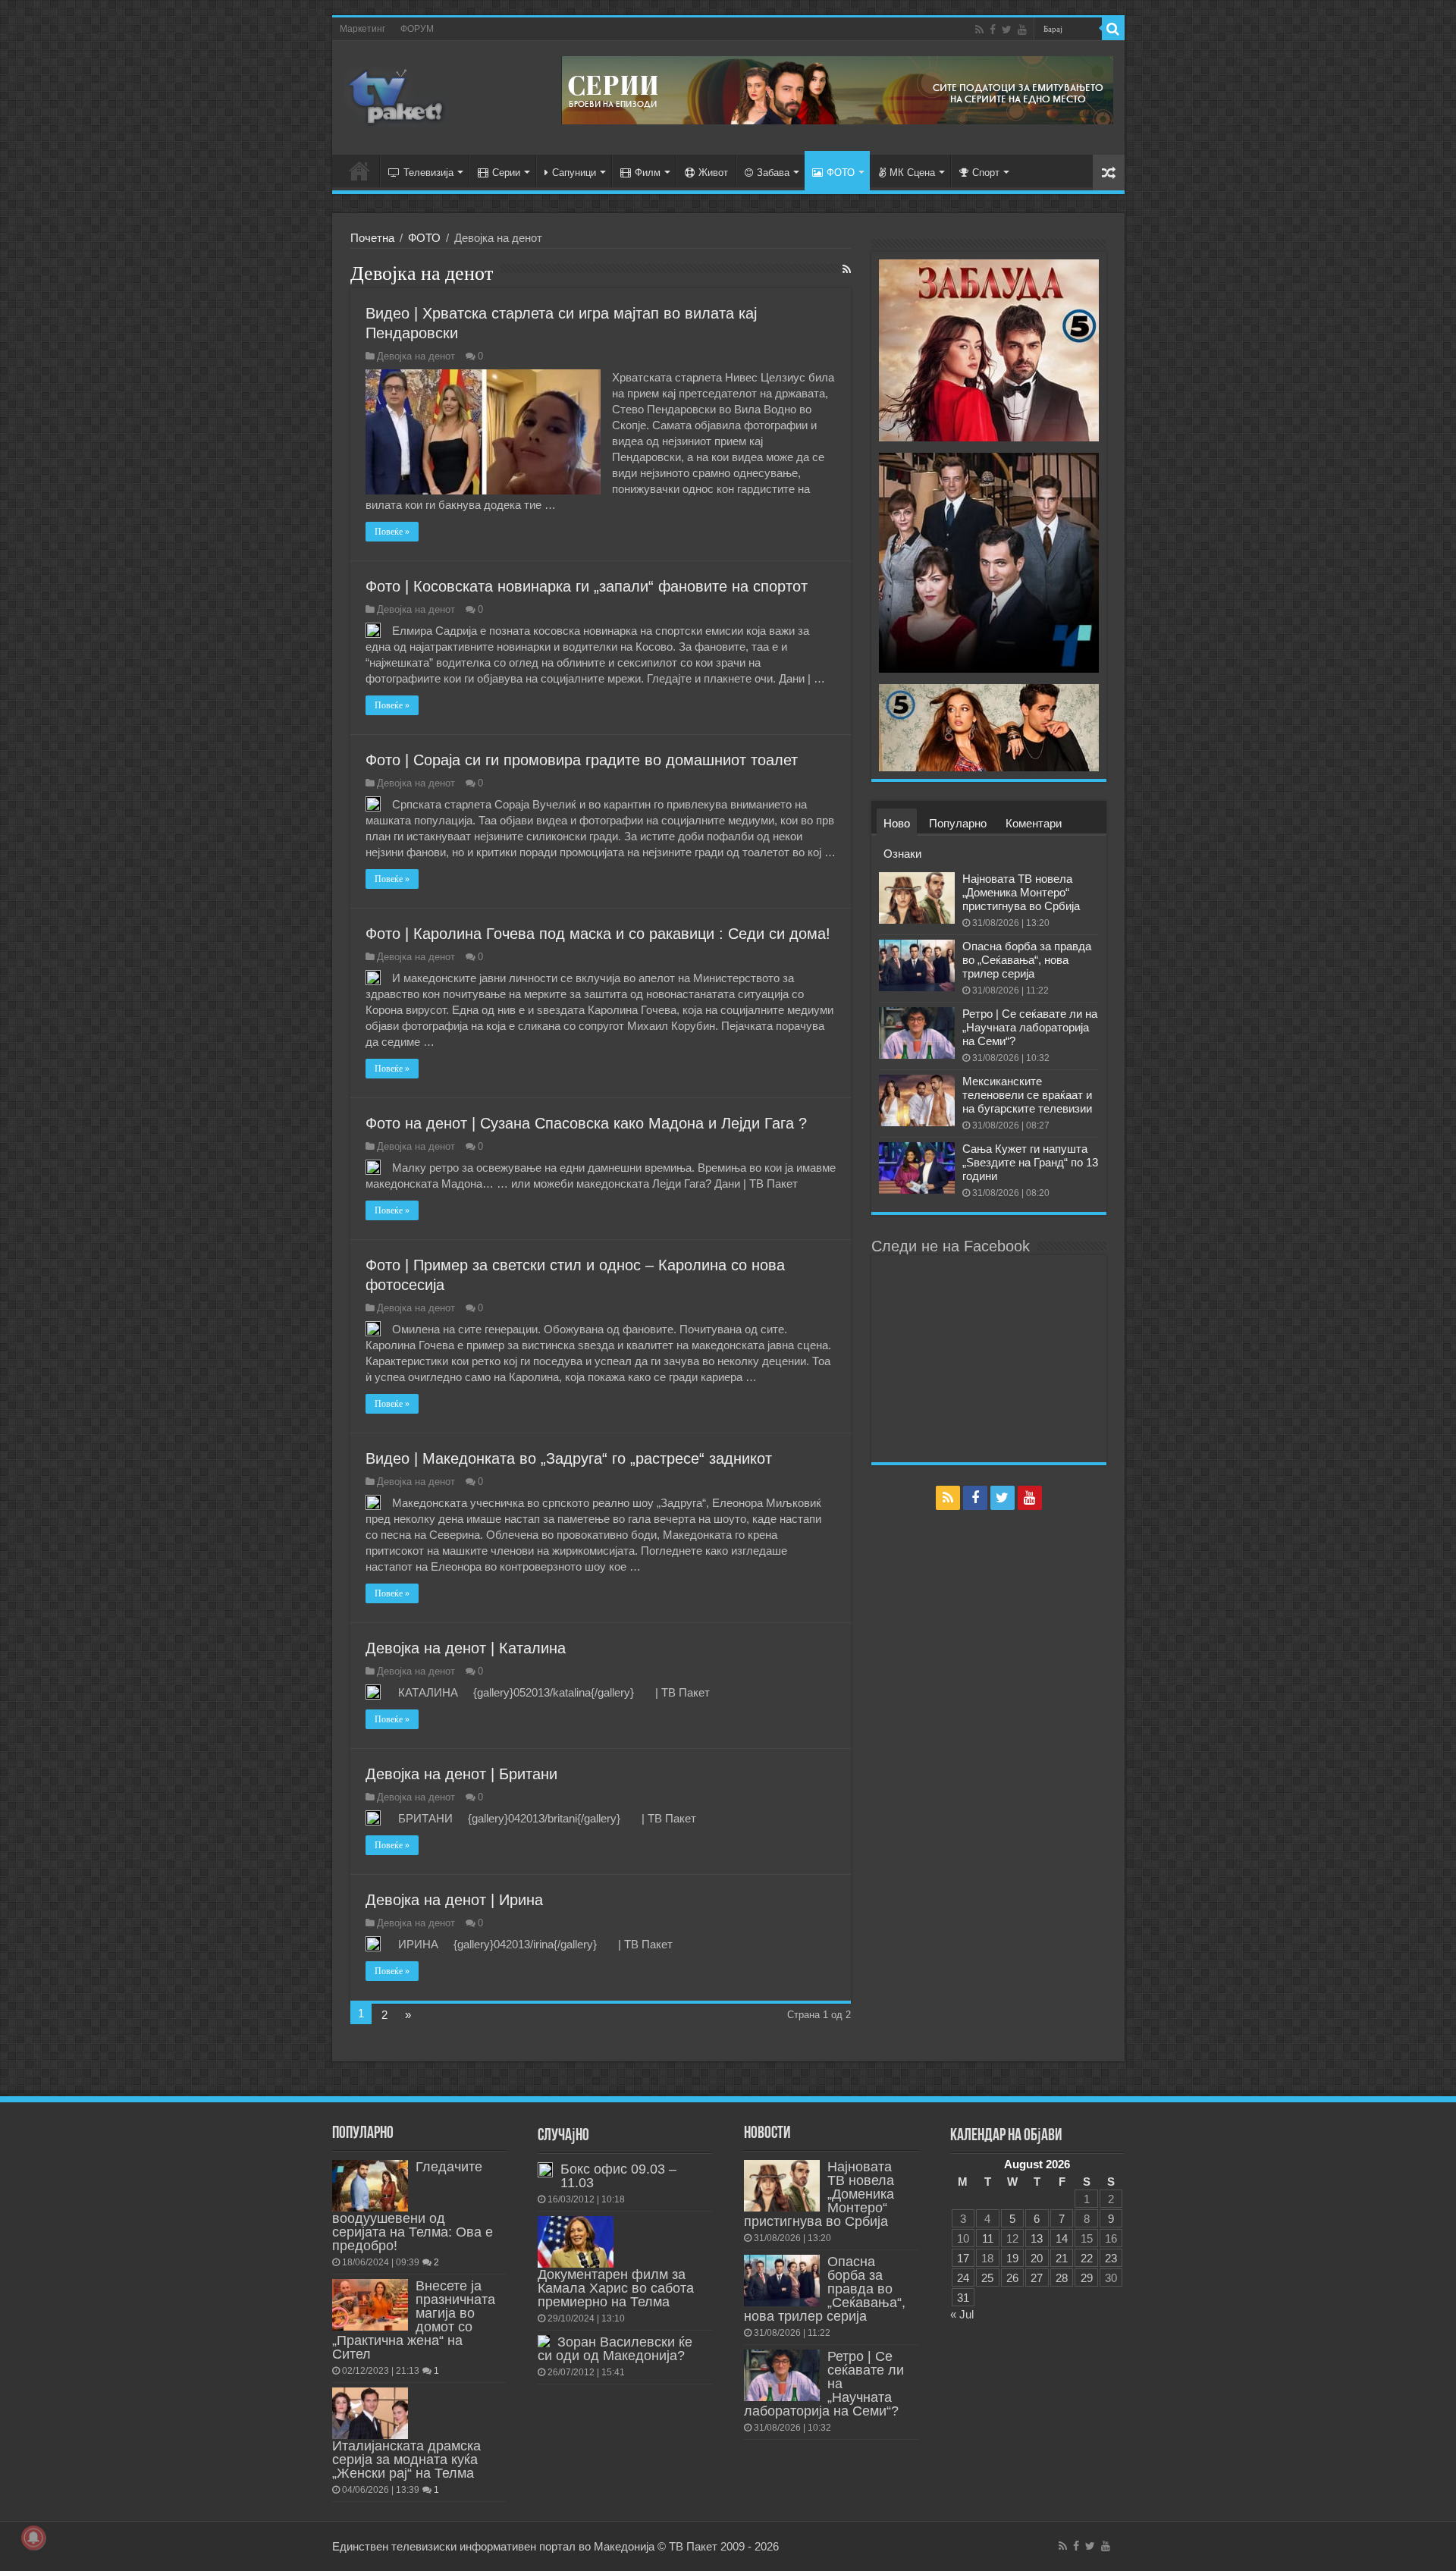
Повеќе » (392, 532)
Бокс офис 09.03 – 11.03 (618, 2176)
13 (1037, 2238)
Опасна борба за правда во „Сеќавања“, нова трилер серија (1027, 960)
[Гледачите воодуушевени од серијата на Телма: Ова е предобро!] (370, 2186)
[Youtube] (1022, 30)
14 (1062, 2238)
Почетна (372, 238)
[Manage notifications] (33, 2538)
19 (1012, 2258)
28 (1062, 2278)
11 (988, 2238)
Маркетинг (362, 29)
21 (1062, 2258)
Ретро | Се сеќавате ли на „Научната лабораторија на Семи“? (1030, 1027)
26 (1012, 2278)
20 (1037, 2258)
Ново (897, 823)
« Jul (962, 2314)
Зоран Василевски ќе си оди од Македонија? (615, 2349)
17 (963, 2258)
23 (1111, 2258)
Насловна (359, 171)
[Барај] (1113, 29)
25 (987, 2278)
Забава (773, 173)
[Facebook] (993, 30)
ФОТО (841, 173)
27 (1037, 2278)
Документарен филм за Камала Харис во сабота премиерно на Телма (616, 2288)
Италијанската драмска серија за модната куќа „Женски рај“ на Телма (406, 2460)
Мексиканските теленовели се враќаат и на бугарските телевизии (1027, 1095)
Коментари (1034, 823)
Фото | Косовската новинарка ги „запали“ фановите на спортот (587, 586)
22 (1087, 2258)
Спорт (986, 173)
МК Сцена (912, 173)
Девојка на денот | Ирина (454, 1900)
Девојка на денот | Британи (461, 1774)
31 (963, 2298)
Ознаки (902, 854)
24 (963, 2278)
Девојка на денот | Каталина (466, 1648)
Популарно (958, 823)
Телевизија (428, 173)
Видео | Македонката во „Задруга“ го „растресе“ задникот (569, 1458)
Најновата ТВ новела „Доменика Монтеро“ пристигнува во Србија (1021, 892)
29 (1087, 2278)
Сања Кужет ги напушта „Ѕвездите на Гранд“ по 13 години (1030, 1162)
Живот (713, 173)
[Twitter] (1007, 30)
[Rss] (979, 30)
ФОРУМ (417, 29)
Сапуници (574, 173)
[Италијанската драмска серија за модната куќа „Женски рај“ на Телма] (370, 2413)
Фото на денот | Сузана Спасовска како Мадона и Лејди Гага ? (586, 1123)
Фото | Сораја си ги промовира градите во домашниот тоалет (582, 760)
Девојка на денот (416, 356)
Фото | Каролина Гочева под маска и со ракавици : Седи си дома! (598, 934)
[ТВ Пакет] (397, 95)
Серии (506, 173)
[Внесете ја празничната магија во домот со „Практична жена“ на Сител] (370, 2305)
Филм (648, 173)
